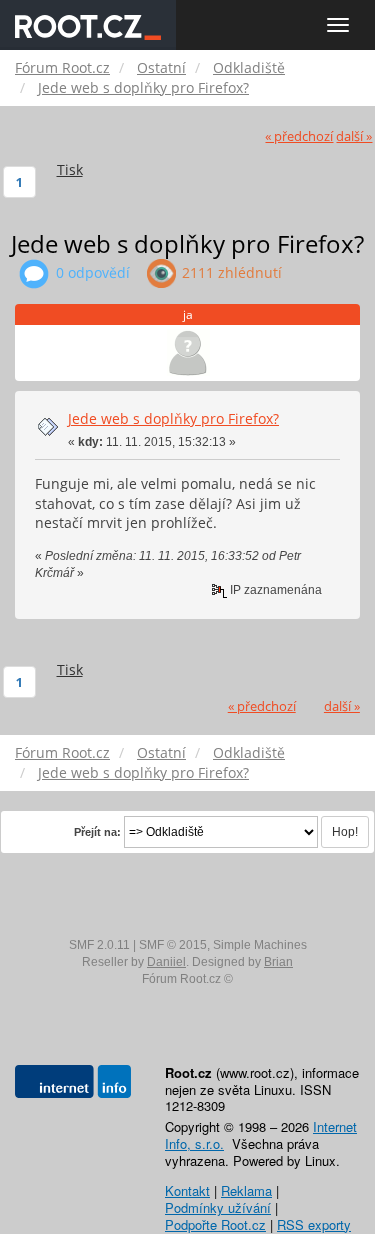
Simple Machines (260, 945)
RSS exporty (314, 1224)
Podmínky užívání (218, 1207)
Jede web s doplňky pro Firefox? (173, 418)
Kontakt (187, 1190)
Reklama (246, 1190)
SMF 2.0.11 (99, 945)
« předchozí (299, 136)
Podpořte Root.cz (215, 1224)
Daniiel (166, 962)
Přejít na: (97, 832)
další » (354, 136)
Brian (278, 962)
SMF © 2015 (173, 945)
